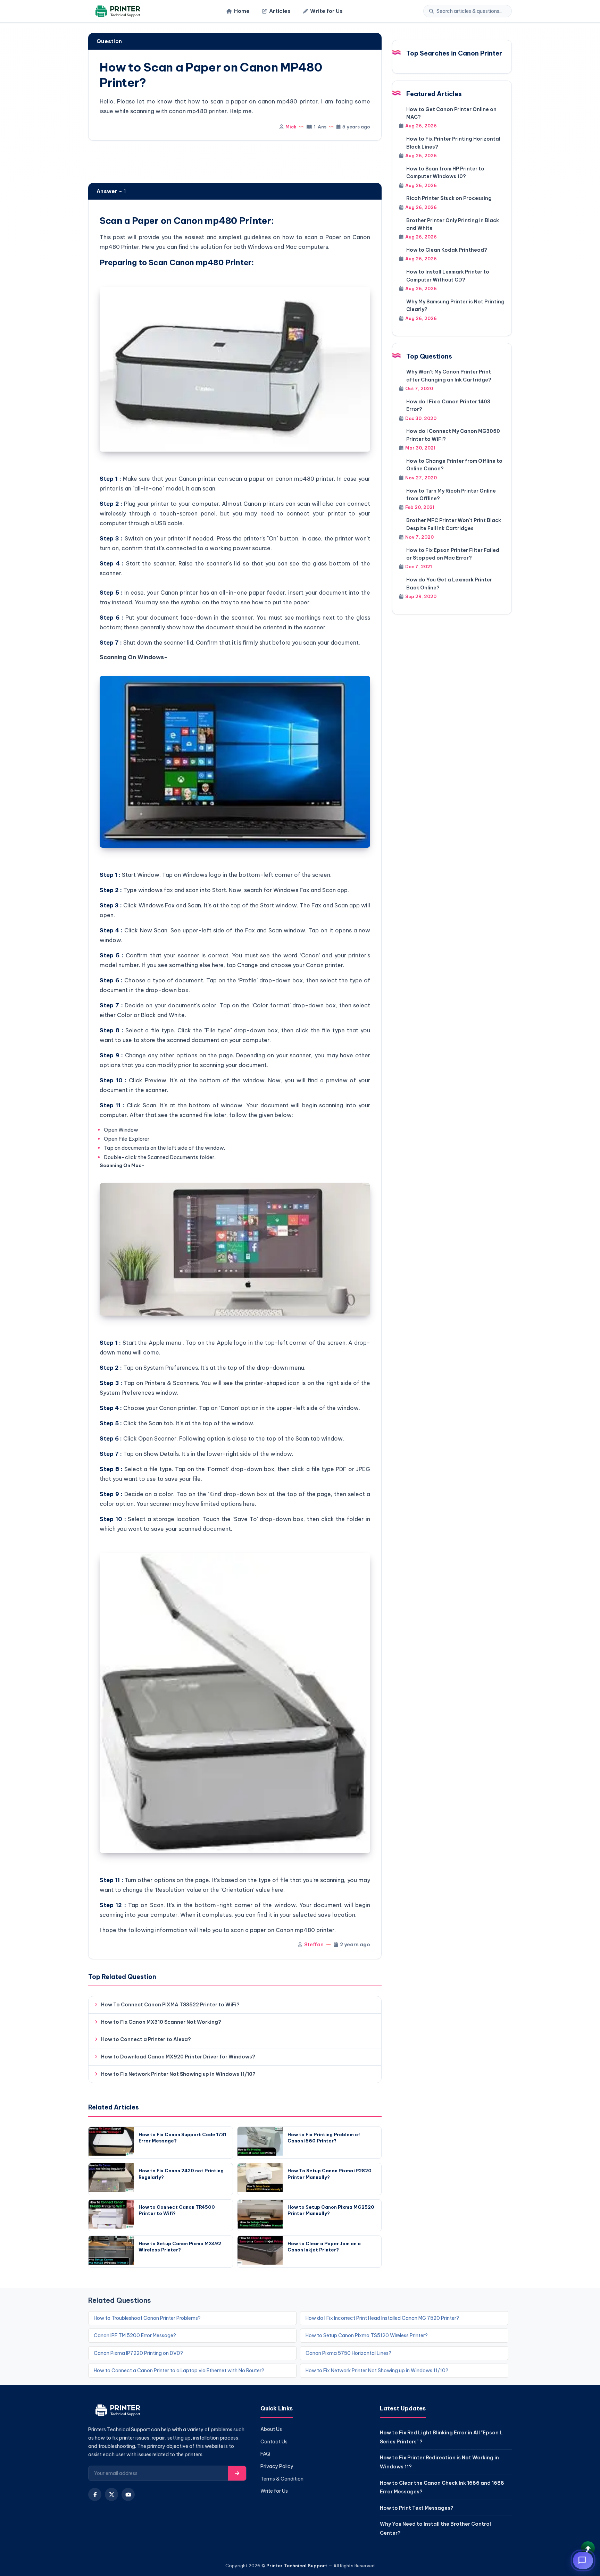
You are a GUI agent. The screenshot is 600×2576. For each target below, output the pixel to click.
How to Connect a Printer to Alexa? (146, 2039)
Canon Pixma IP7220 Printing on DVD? (138, 2353)
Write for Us (326, 11)
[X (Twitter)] (111, 2494)
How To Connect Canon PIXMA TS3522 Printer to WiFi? (170, 2005)
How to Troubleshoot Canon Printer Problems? (147, 2318)
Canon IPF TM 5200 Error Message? (135, 2335)
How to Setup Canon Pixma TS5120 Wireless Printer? (367, 2335)
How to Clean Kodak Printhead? (447, 250)
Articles (280, 11)
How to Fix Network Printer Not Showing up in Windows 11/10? (178, 2074)
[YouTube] (128, 2494)
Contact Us (274, 2442)
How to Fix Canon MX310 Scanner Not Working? (161, 2022)
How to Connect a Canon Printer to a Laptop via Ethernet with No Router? (179, 2371)
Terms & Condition (282, 2479)
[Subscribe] (237, 2473)
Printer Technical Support (297, 2566)
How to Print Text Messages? (417, 2508)
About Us (271, 2429)
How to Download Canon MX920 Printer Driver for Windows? (178, 2057)
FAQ (265, 2454)
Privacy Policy (277, 2466)
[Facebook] (95, 2494)
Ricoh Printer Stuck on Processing (449, 198)
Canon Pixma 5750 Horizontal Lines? (348, 2353)
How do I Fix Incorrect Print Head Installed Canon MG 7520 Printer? (382, 2318)
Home (242, 11)
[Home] (117, 11)
